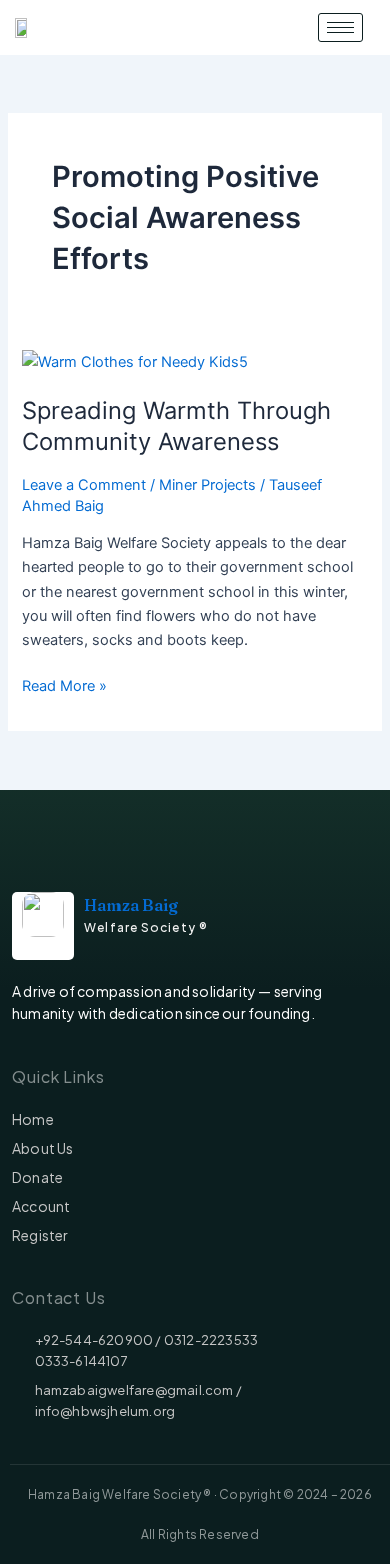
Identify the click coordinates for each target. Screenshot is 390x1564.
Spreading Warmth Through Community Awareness (176, 426)
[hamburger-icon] (340, 27)
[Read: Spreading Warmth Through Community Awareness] (135, 361)
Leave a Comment (84, 485)
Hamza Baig (131, 905)
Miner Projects (207, 485)
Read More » (64, 684)
